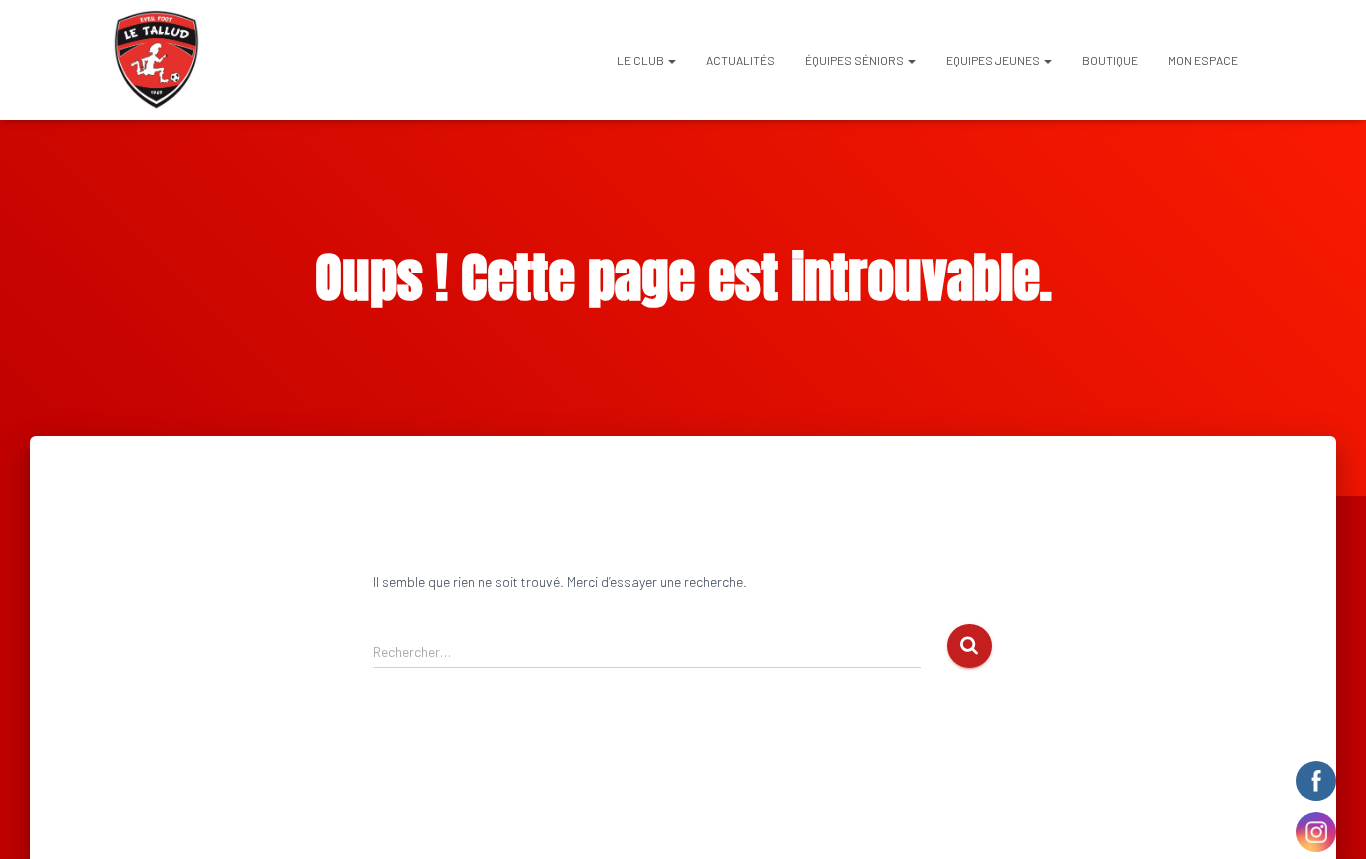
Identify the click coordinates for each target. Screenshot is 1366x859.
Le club (641, 60)
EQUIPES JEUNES (994, 60)
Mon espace (1203, 60)
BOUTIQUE (1110, 60)
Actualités (740, 60)
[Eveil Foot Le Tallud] (156, 60)
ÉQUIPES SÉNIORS (855, 60)
